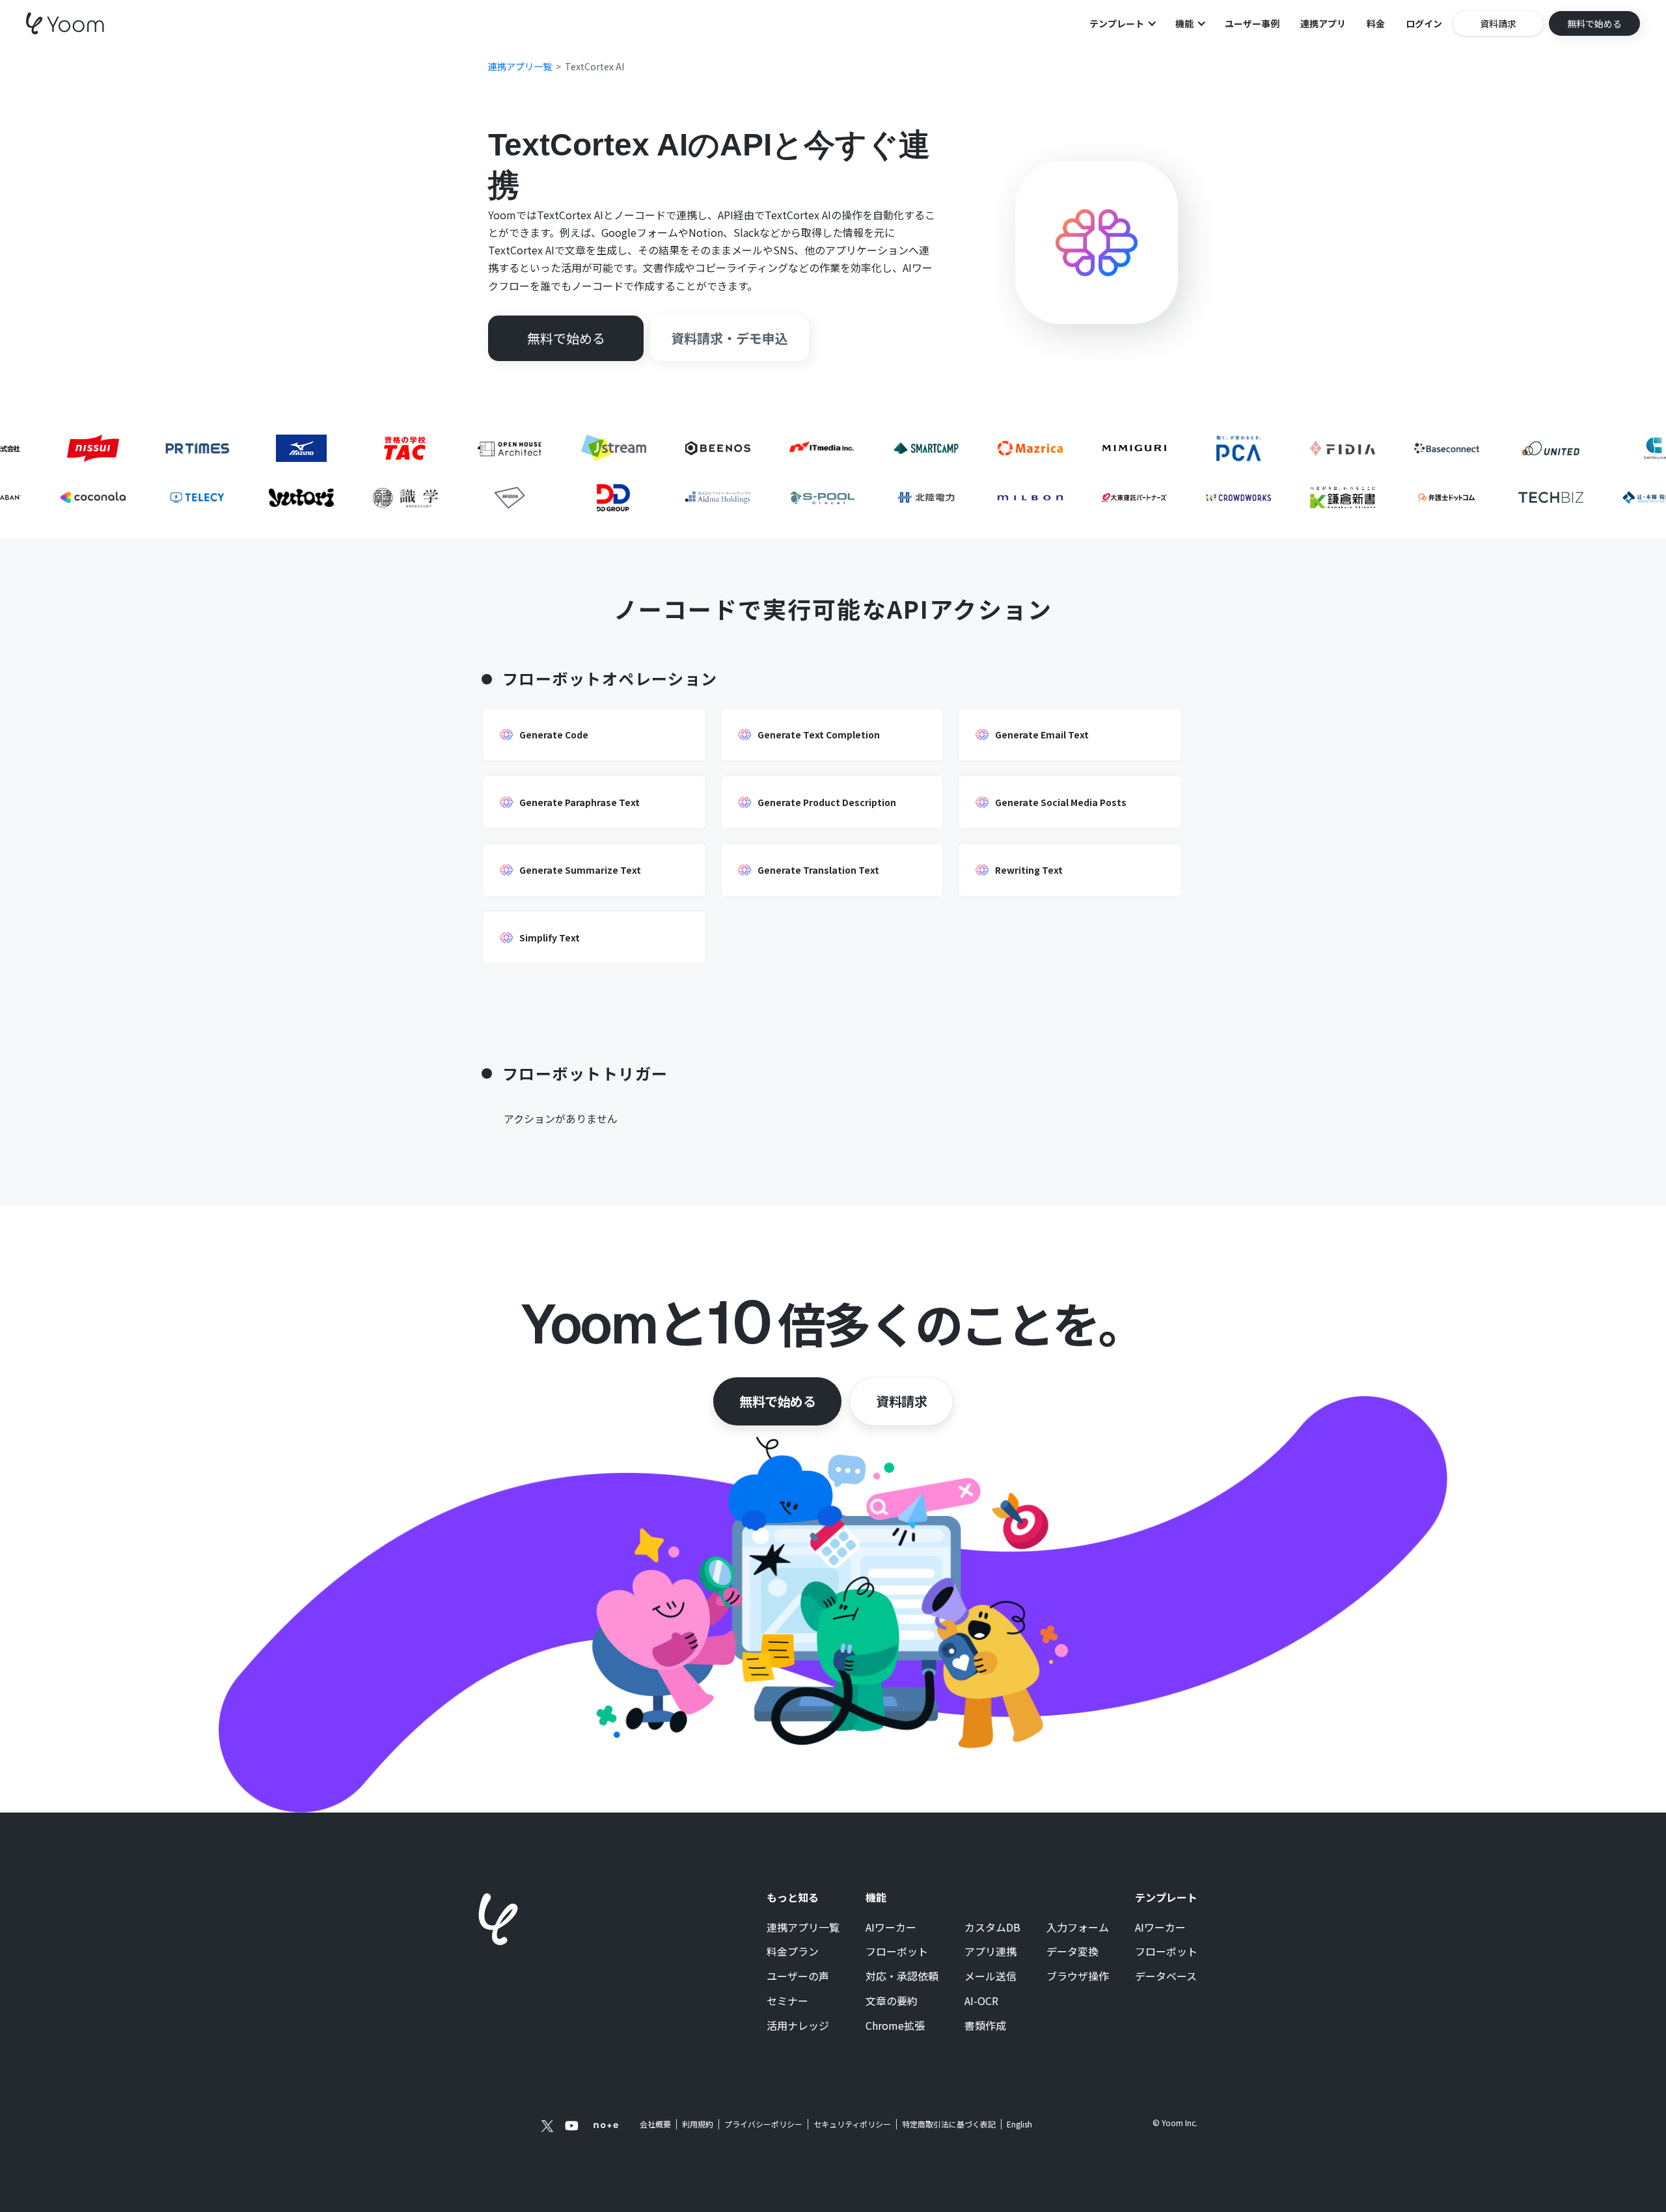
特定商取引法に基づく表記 (949, 2124)
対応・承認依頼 (902, 1976)
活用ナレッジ (798, 2026)
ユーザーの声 (798, 1976)
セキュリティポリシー (852, 2124)
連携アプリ (1323, 23)
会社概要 (655, 2124)
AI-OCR (981, 2001)
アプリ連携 (990, 1952)
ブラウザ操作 (1078, 1976)
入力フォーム (1078, 1928)
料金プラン (793, 1952)
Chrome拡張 (895, 2026)
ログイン (1424, 23)
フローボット (897, 1952)
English (1019, 2124)
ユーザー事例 (1252, 23)
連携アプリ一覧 (803, 1928)
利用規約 (698, 2124)
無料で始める (777, 1401)
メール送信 (990, 1976)
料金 (1376, 23)
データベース (1166, 1976)
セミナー (787, 2001)
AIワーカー (891, 1928)
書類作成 (985, 2026)
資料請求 (901, 1401)
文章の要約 (892, 2001)
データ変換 (1072, 1952)
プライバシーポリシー (763, 2124)
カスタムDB (992, 1928)
